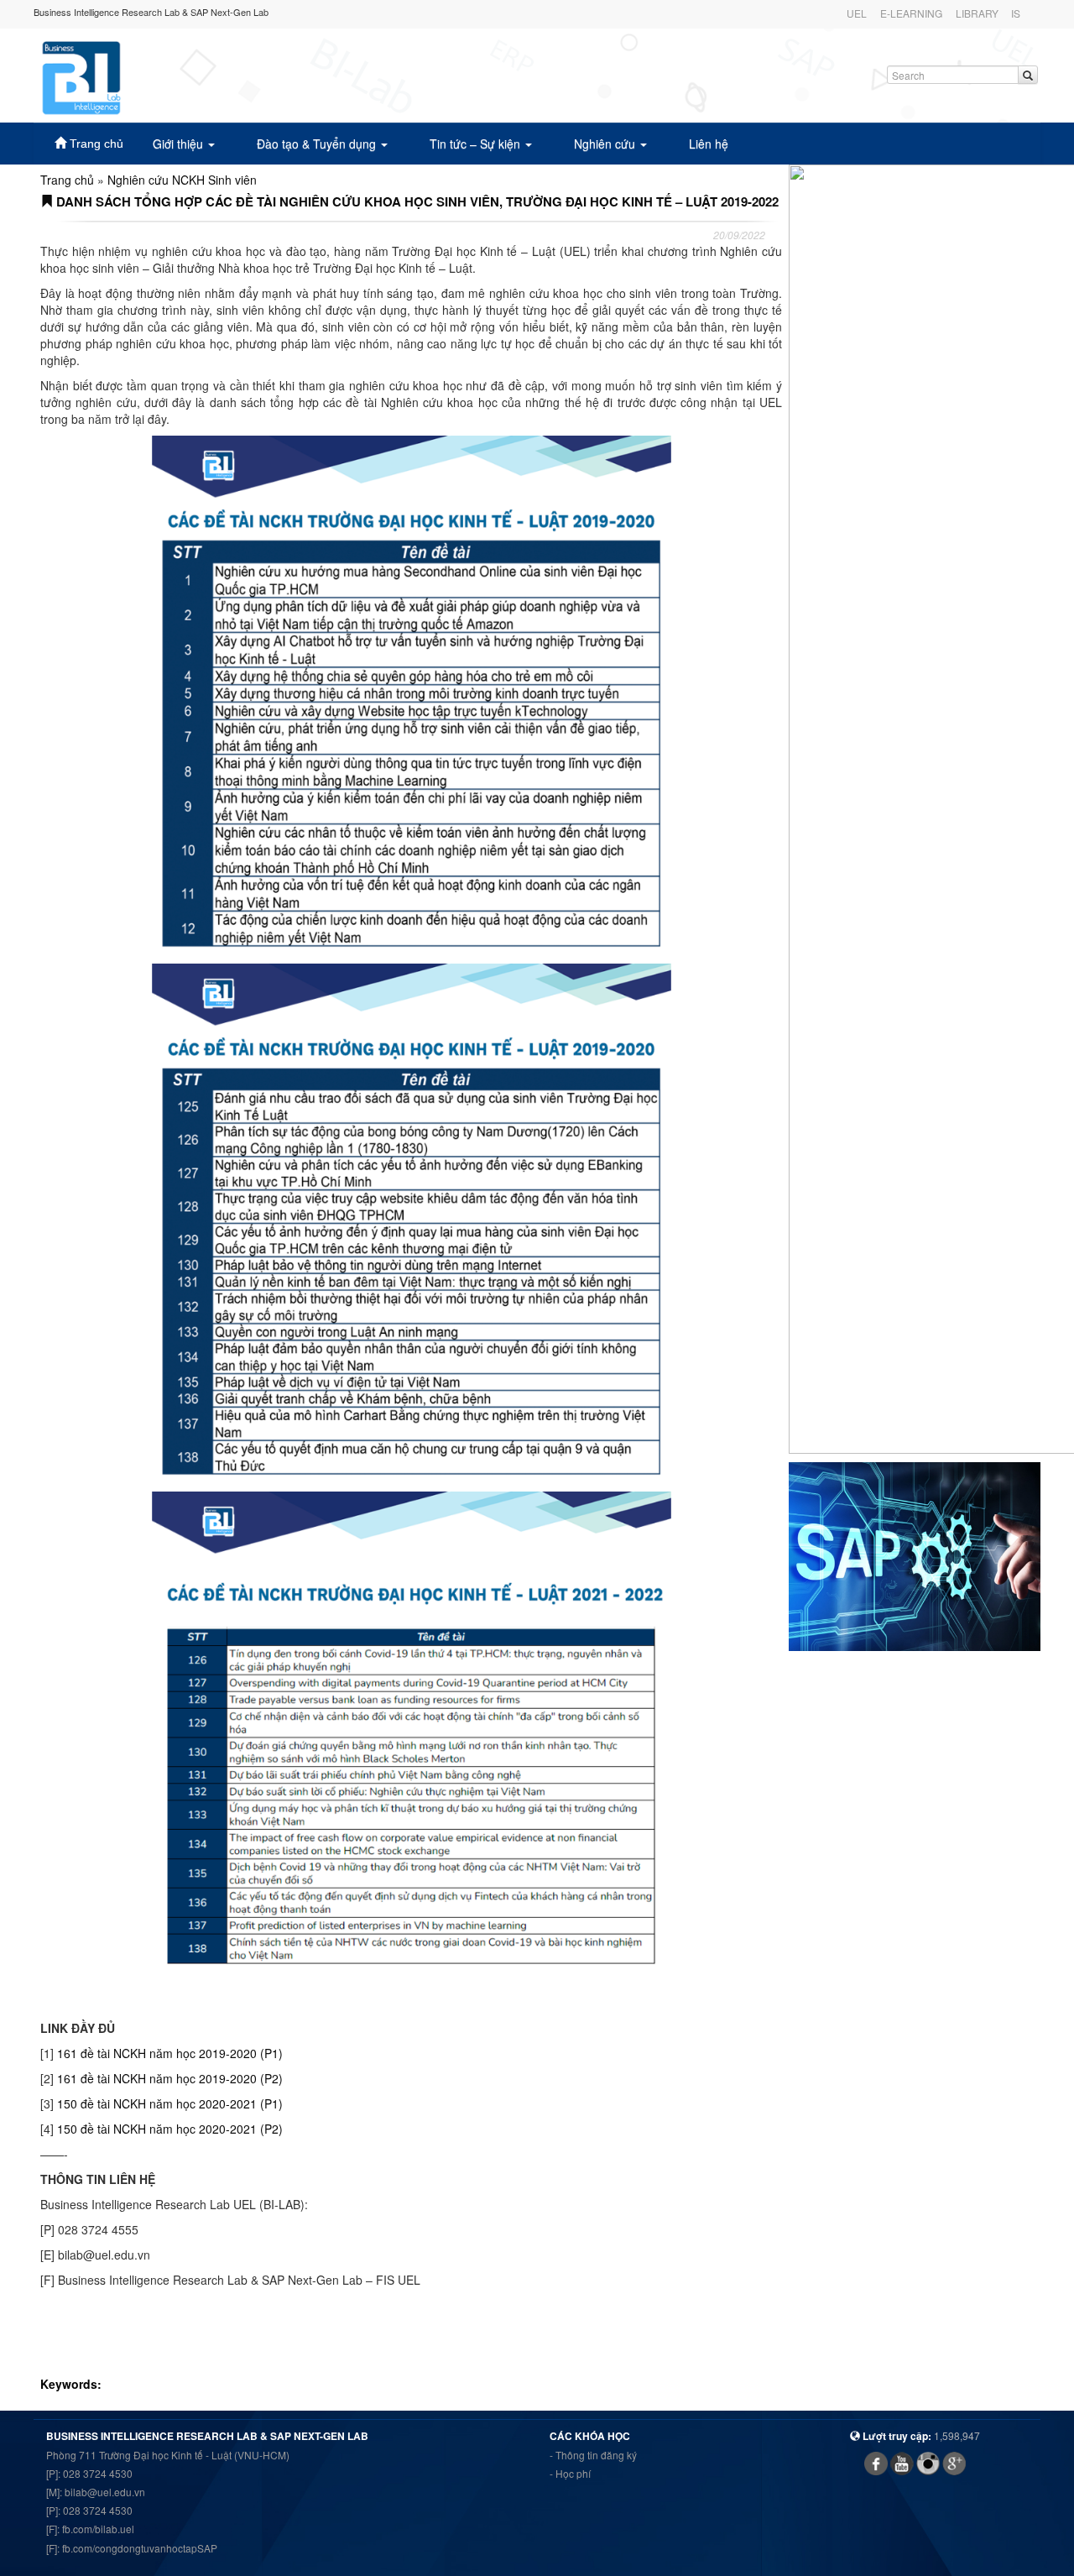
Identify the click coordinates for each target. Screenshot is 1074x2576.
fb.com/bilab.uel (98, 2529)
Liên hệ (709, 144)
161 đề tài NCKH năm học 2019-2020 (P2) (170, 2078)
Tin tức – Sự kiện (477, 144)
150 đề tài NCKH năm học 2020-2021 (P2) (170, 2129)
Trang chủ (95, 144)
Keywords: (73, 2384)
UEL (857, 13)
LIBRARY (977, 13)
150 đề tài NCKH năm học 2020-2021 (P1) (170, 2103)
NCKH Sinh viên (214, 180)
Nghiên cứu (606, 144)
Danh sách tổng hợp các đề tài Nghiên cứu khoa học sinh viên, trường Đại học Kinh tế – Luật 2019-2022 (416, 201)
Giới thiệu (180, 144)
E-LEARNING (911, 13)
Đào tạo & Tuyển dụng (318, 144)
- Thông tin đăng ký (593, 2455)
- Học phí (570, 2473)
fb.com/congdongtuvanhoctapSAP (140, 2548)
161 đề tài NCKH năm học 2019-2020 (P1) (170, 2053)
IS (1016, 13)
